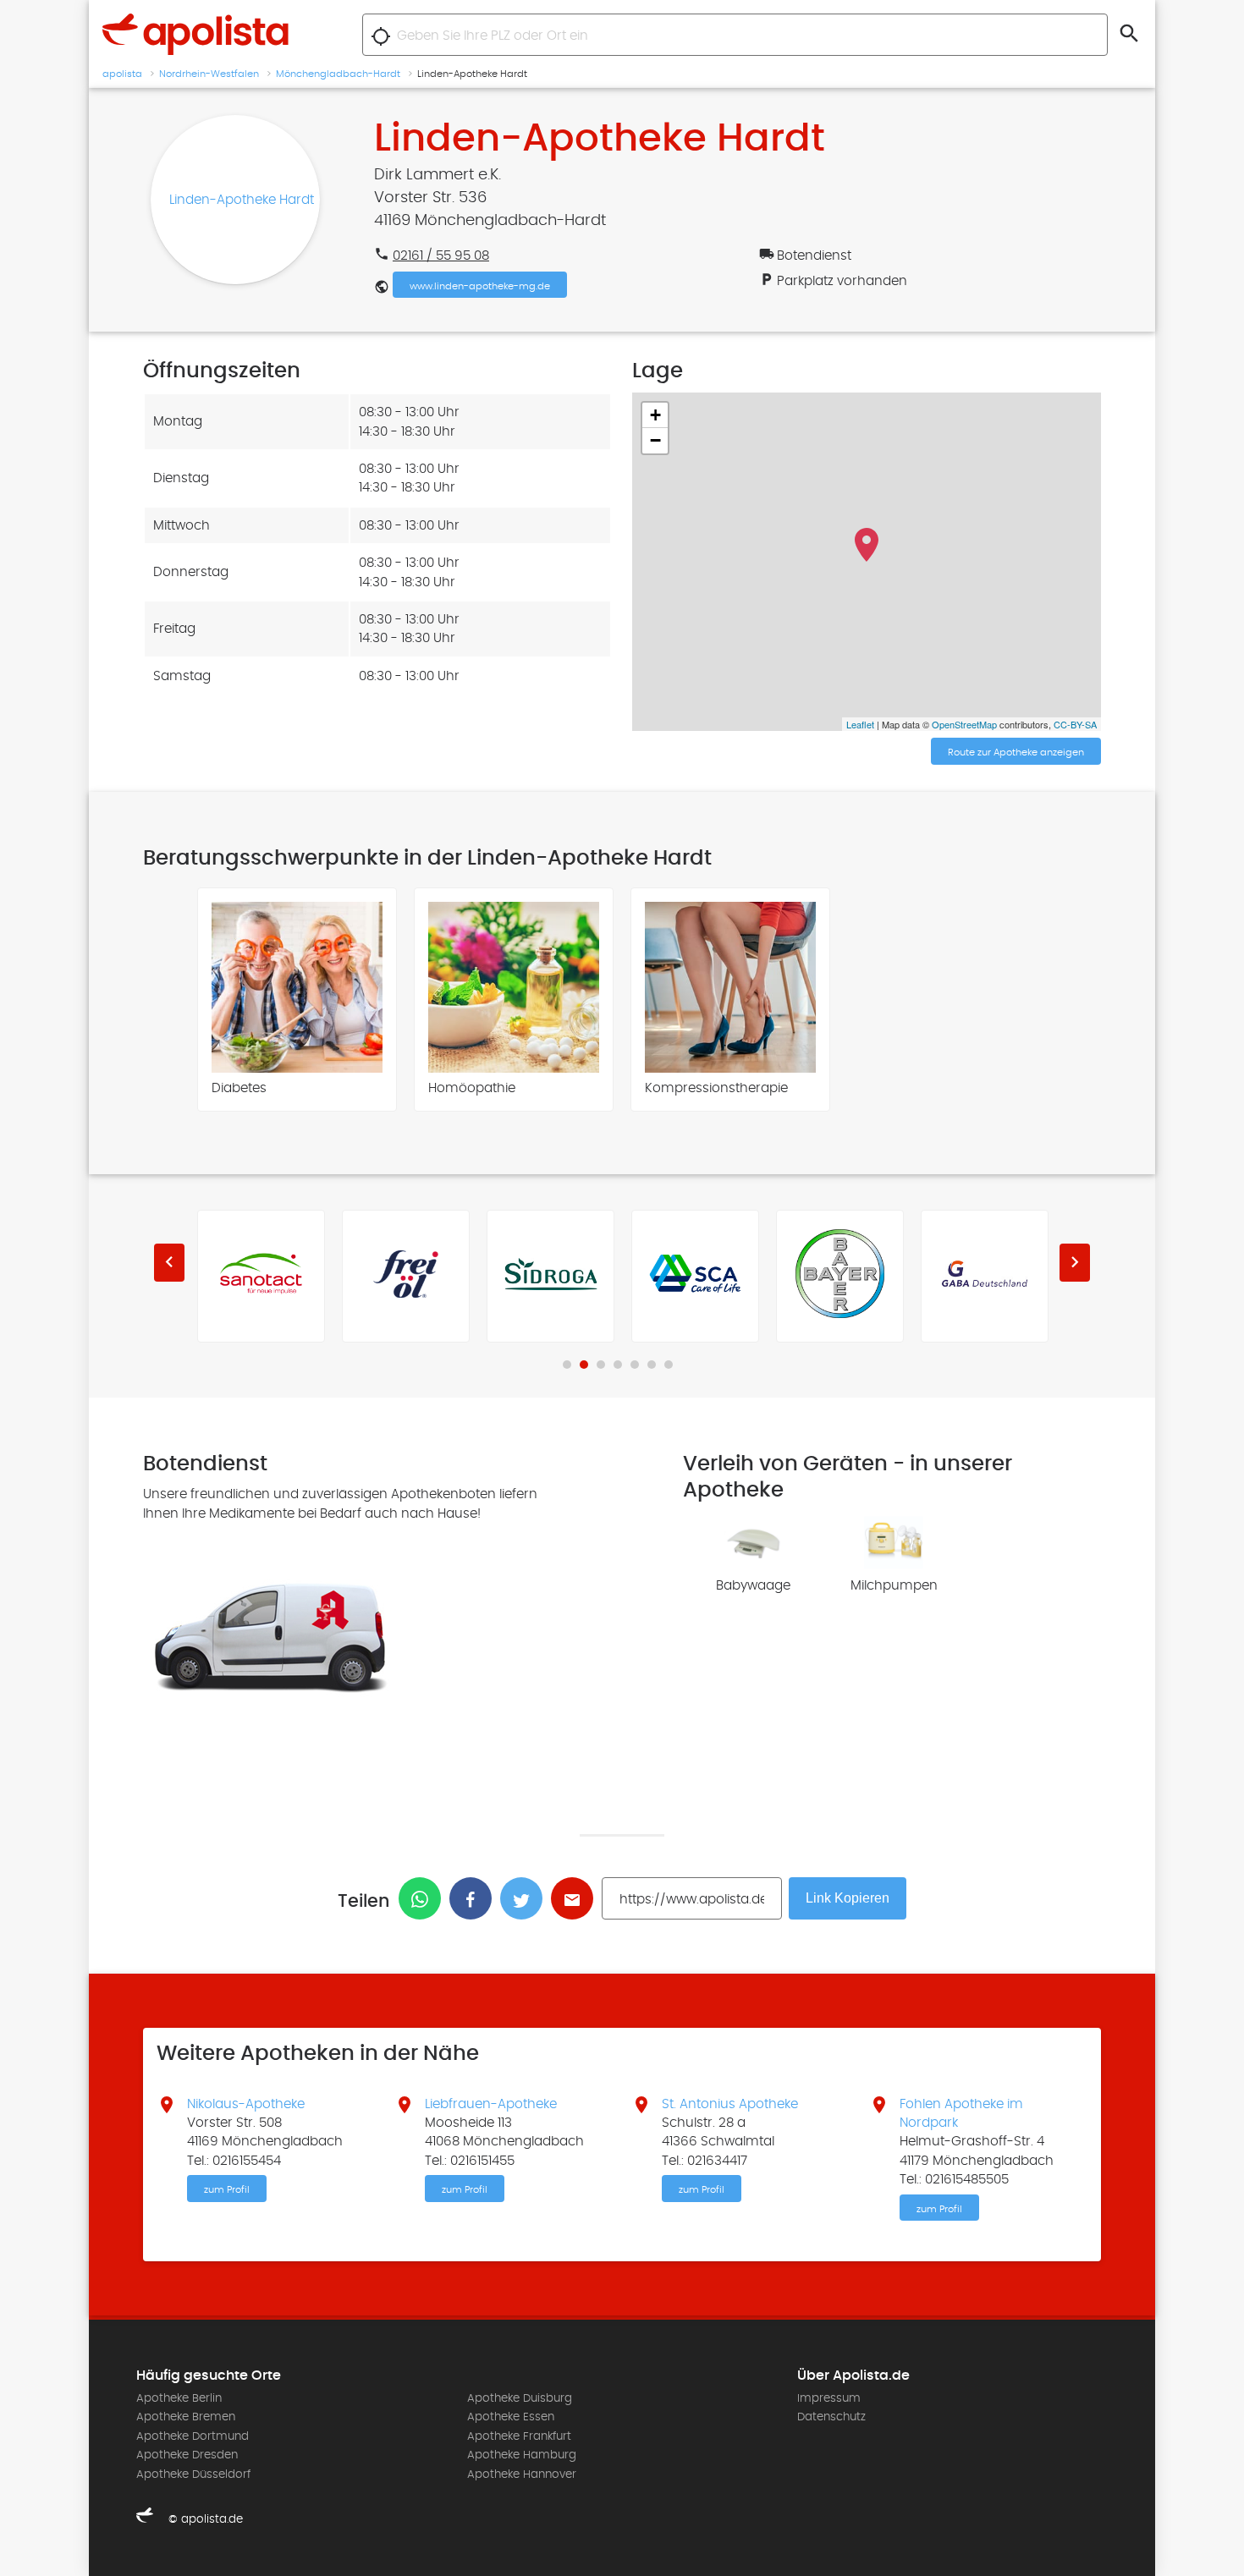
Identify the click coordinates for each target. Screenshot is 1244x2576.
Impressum (829, 2398)
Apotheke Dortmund (193, 2436)
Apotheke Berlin (179, 2398)
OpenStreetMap (964, 724)
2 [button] (584, 1365)
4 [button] (618, 1365)
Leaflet (860, 724)
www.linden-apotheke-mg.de (480, 286)
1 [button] (567, 1365)
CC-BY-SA (1075, 724)
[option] (297, 1000)
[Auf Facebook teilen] (475, 1898)
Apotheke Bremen (186, 2417)
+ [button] (655, 415)
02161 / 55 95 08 (441, 255)
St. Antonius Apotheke (730, 2104)
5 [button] (635, 1365)
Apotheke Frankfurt (519, 2436)
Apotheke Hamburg (522, 2455)
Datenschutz (831, 2417)
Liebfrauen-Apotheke (491, 2104)
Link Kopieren (848, 1898)
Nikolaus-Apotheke (246, 2104)
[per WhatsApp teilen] (424, 1898)
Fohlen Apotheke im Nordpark (961, 2113)
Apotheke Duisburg (520, 2398)
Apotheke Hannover (522, 2474)
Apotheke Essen (511, 2417)
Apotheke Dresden (187, 2455)
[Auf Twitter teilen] (526, 1898)
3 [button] (601, 1365)
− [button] (655, 440)
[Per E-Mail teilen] (576, 1898)
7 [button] (669, 1365)
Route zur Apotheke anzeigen (1016, 752)
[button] (169, 1263)
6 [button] (652, 1365)
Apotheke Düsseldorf (193, 2474)
